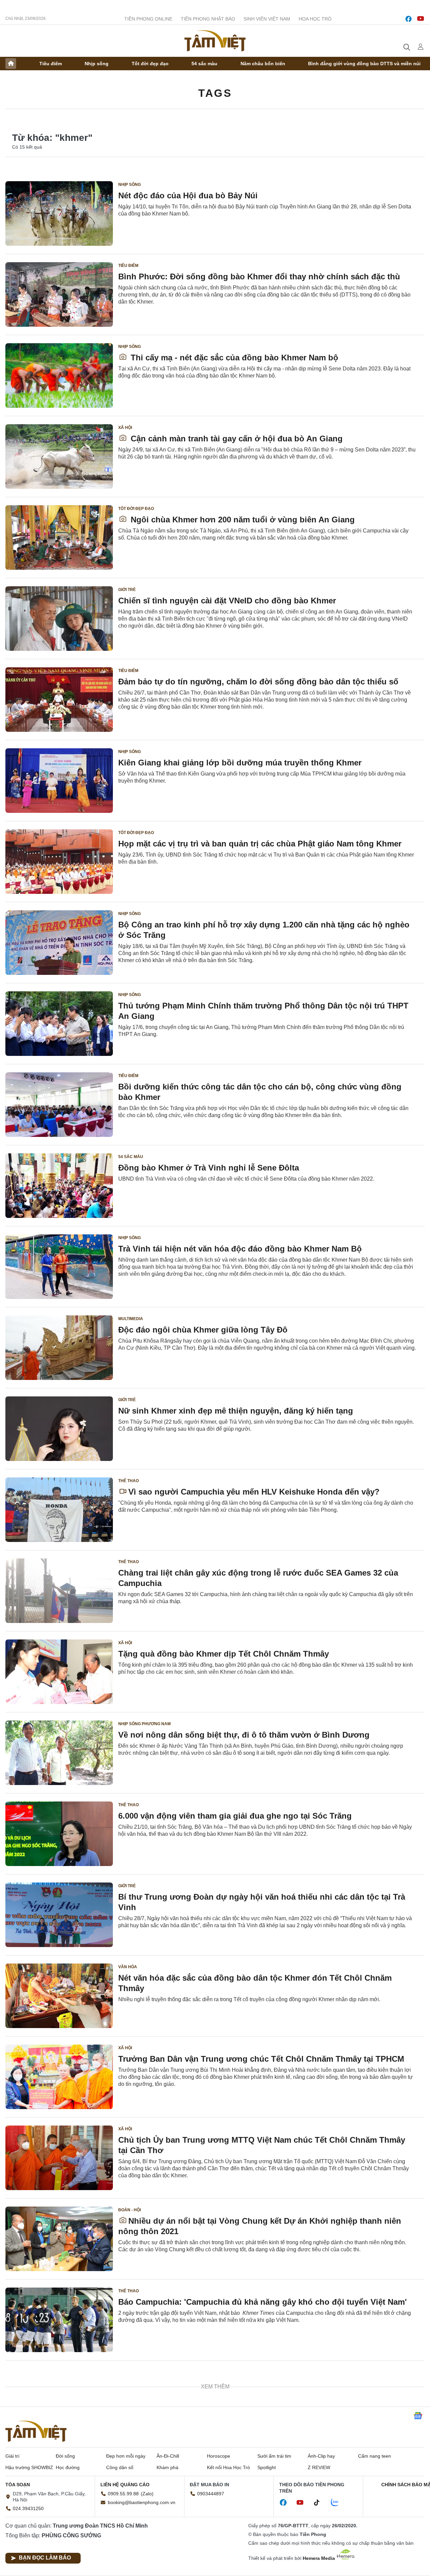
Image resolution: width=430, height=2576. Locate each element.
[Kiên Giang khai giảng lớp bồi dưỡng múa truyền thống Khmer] (59, 781)
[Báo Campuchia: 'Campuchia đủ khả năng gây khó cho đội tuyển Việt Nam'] (59, 2320)
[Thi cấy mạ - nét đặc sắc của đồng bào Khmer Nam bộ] (59, 375)
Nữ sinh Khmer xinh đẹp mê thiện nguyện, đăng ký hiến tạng (236, 1411)
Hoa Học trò (315, 19)
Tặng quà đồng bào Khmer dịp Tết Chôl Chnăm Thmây (224, 1654)
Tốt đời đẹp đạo (150, 64)
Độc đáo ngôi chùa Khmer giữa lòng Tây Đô (203, 1330)
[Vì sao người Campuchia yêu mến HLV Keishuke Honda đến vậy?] (59, 1510)
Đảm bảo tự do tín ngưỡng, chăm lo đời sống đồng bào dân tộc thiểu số (258, 682)
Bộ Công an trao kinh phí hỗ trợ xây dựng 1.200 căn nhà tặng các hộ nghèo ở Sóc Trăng (264, 930)
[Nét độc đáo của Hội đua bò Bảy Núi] (59, 213)
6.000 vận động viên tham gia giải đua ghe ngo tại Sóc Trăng (235, 1816)
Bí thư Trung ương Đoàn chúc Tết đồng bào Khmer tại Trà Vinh (240, 2383)
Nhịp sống (97, 64)
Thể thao (128, 1481)
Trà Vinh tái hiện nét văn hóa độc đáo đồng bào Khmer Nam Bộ (240, 1249)
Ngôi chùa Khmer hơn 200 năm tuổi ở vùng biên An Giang (242, 520)
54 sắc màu (204, 64)
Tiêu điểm (51, 64)
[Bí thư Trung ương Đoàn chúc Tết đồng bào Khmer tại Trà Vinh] (59, 2401)
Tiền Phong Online (148, 19)
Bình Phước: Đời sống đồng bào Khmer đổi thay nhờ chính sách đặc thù (259, 276)
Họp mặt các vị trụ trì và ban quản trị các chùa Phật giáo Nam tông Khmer (260, 844)
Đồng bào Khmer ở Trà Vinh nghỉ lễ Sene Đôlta (209, 1168)
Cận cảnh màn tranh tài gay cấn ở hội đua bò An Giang (235, 439)
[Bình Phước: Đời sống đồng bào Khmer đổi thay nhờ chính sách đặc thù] (59, 294)
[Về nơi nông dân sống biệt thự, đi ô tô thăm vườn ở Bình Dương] (59, 1753)
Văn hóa (128, 1967)
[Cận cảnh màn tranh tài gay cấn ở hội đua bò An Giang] (59, 457)
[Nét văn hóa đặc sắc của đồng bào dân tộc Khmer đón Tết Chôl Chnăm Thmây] (59, 1996)
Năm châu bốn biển (263, 64)
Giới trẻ (127, 590)
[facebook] (408, 19)
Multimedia (131, 1319)
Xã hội (125, 428)
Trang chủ (11, 64)
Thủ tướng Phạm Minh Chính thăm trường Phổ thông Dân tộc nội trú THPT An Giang (263, 1011)
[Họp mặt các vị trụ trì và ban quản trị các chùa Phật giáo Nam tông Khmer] (59, 862)
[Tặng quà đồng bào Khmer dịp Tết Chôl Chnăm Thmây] (59, 1672)
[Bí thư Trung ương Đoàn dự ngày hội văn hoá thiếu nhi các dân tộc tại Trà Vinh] (59, 1915)
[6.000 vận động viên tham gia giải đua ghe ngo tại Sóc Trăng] (59, 1834)
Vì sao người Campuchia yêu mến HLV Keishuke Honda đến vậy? (254, 1492)
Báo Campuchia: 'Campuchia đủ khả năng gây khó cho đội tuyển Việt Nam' (263, 2302)
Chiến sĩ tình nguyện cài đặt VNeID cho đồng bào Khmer (227, 601)
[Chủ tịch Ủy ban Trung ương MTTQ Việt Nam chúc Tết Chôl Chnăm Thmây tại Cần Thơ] (59, 2158)
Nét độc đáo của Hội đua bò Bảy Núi (188, 195)
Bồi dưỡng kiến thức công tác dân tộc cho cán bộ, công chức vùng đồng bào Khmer (260, 1092)
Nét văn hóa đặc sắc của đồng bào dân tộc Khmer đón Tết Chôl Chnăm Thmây (255, 1983)
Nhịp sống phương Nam (144, 1724)
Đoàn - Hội (130, 2210)
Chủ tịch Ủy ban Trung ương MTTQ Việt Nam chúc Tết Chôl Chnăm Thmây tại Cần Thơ (262, 2145)
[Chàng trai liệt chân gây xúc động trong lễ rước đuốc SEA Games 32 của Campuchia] (59, 1591)
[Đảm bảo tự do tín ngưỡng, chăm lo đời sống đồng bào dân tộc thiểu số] (59, 700)
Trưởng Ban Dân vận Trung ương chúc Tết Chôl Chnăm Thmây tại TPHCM (261, 2059)
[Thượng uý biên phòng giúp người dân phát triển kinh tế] (59, 2482)
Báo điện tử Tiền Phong (215, 41)
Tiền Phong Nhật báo (208, 19)
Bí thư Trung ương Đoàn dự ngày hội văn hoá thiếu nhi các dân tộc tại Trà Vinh (262, 1902)
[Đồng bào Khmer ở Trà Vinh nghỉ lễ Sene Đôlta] (59, 1186)
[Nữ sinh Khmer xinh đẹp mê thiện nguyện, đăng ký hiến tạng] (59, 1429)
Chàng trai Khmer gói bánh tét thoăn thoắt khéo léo (217, 2545)
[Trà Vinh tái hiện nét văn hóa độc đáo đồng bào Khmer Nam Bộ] (59, 1267)
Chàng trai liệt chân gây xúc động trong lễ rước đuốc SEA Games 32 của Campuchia (258, 1578)
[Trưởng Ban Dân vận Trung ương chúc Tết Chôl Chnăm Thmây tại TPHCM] (59, 2077)
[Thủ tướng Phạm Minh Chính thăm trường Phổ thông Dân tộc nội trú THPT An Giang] (59, 1024)
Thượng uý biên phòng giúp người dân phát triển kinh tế (229, 2464)
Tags (215, 93)
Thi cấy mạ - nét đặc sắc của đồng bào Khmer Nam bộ (233, 358)
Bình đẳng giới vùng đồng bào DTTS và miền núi (364, 64)
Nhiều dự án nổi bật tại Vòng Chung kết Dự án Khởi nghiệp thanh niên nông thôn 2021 (260, 2226)
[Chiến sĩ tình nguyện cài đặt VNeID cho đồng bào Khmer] (59, 619)
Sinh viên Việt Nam (267, 19)
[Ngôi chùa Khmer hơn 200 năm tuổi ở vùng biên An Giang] (59, 538)
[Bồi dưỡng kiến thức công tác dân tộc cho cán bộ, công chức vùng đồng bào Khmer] (59, 1105)
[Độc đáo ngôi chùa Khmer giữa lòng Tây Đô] (59, 1348)
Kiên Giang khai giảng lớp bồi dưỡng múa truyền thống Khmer (240, 763)
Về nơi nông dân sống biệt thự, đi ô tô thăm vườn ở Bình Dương (244, 1735)
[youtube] (421, 19)
